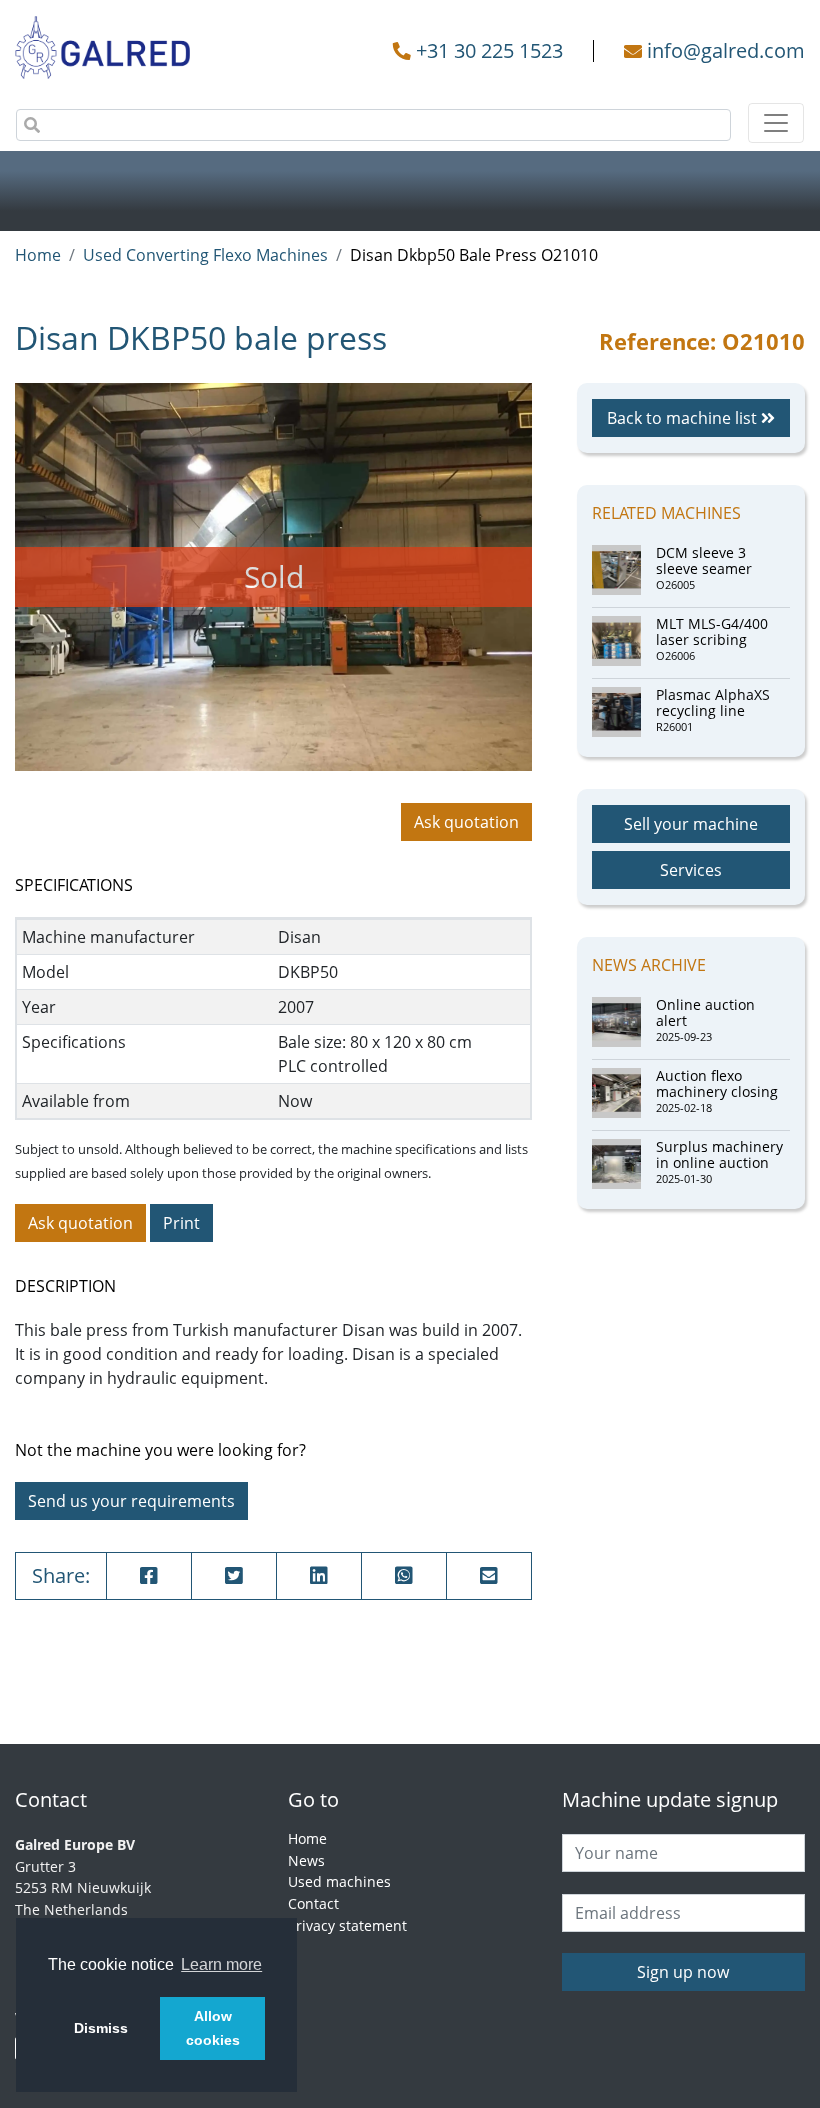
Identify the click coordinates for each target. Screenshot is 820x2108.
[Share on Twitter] (234, 1576)
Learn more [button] (221, 1964)
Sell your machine (691, 824)
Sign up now (683, 1972)
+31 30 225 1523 (489, 50)
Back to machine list (684, 418)
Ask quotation (466, 822)
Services (691, 870)
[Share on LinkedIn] (319, 1576)
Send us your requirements (131, 1501)
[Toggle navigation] (776, 123)
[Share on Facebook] (149, 1576)
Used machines (339, 1881)
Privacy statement (347, 1925)
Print (181, 1223)
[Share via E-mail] (489, 1576)
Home (38, 255)
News (306, 1860)
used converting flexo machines (205, 255)
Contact (313, 1903)
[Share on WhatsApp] (404, 1576)
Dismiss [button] (101, 2028)
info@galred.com (726, 50)
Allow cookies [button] (213, 2028)
